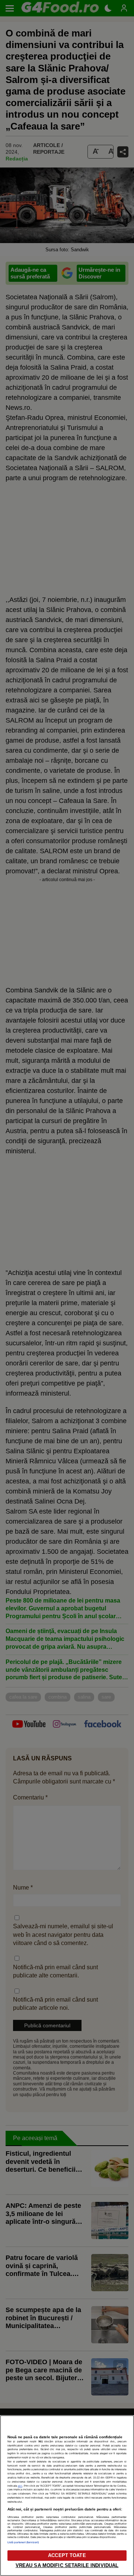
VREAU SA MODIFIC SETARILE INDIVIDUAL (67, 2565)
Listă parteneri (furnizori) (23, 2542)
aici (20, 2486)
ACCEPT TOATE (67, 2555)
